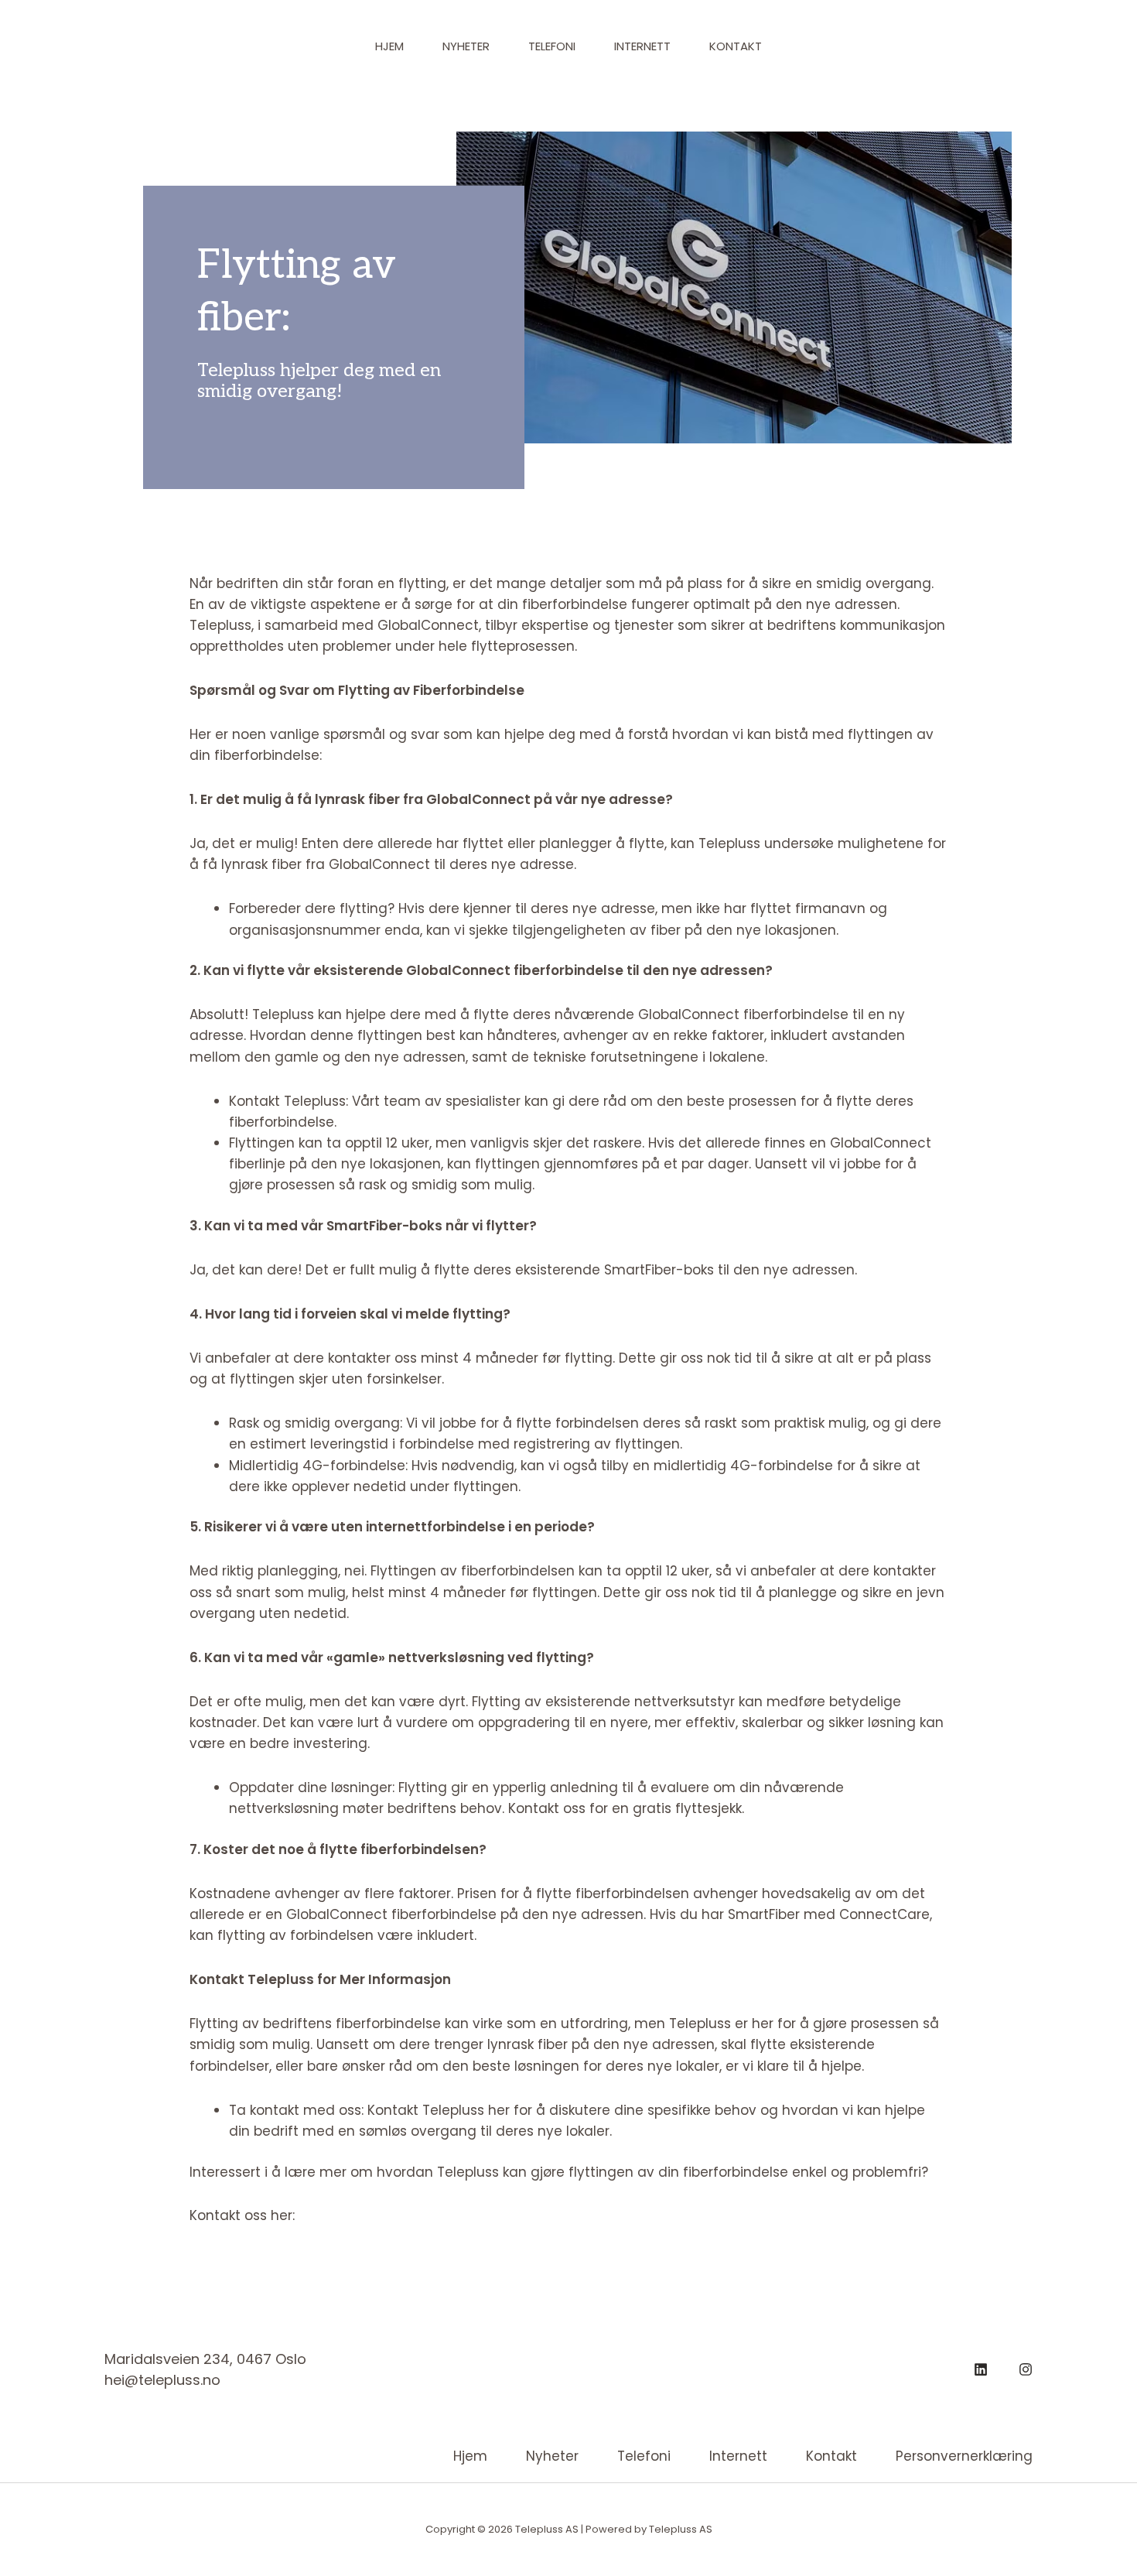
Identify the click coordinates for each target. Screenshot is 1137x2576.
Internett (642, 46)
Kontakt (736, 46)
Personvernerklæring (964, 2456)
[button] (1007, 47)
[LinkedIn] (981, 2369)
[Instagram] (1026, 2369)
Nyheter (466, 46)
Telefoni (552, 46)
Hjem (389, 46)
